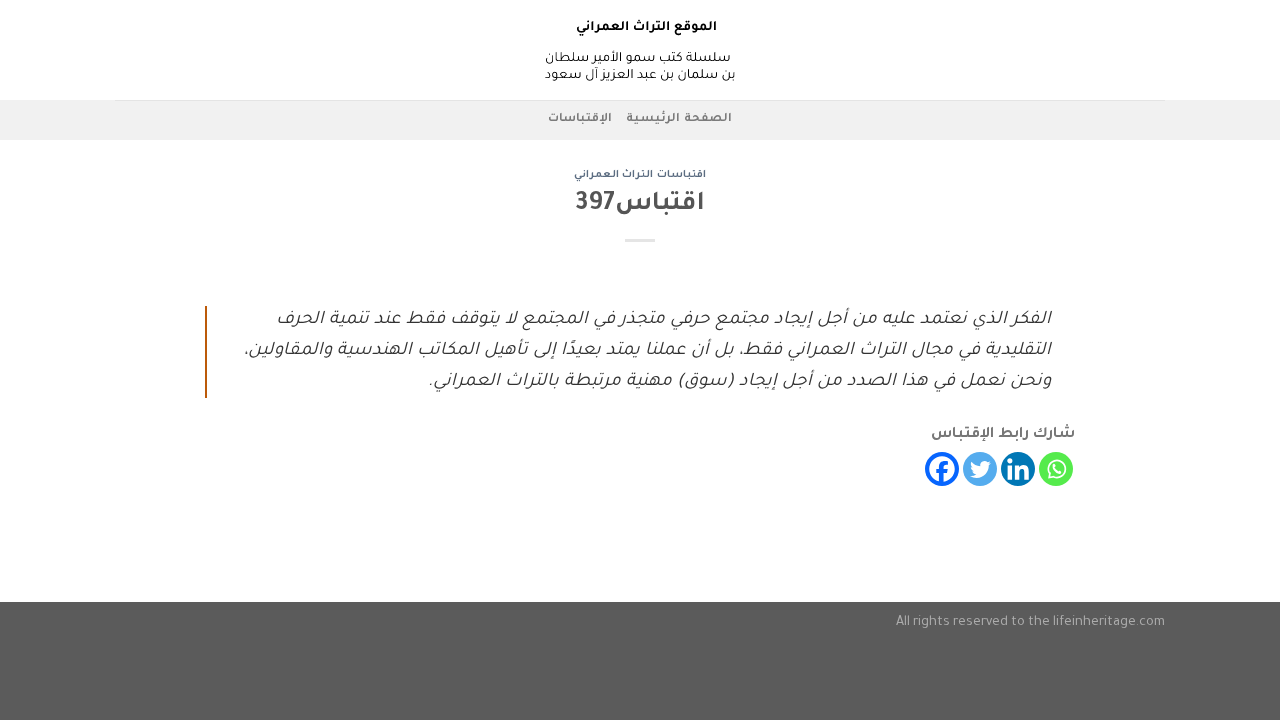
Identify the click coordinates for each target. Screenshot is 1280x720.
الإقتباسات (580, 119)
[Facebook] (942, 469)
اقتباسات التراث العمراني (640, 175)
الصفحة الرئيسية (678, 119)
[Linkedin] (1018, 469)
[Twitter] (980, 469)
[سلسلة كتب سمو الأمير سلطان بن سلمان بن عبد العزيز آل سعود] (640, 50)
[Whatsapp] (1056, 469)
